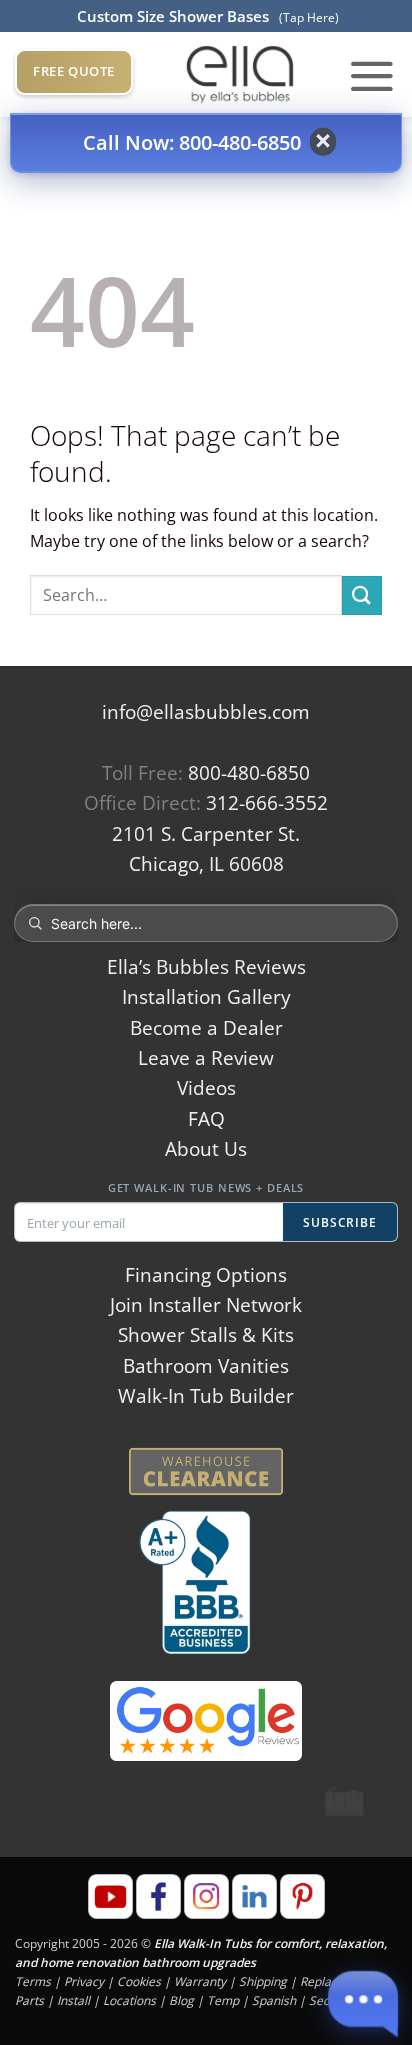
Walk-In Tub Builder (206, 1396)
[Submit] (362, 595)
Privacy (84, 1981)
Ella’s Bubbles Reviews (206, 967)
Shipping (263, 1981)
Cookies (139, 1981)
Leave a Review (206, 1058)
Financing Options (206, 1275)
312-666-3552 (267, 803)
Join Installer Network (206, 1305)
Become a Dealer (206, 1028)
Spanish (274, 2000)
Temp (223, 2000)
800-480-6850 (249, 773)
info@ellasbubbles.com (206, 712)
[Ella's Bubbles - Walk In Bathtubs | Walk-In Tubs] (240, 74)
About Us (206, 1149)
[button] (372, 75)
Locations (129, 2000)
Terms (33, 1981)
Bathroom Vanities (206, 1366)
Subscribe (340, 1222)
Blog (181, 2000)
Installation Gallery (206, 997)
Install (73, 2000)
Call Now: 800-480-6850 (192, 142)
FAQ (206, 1119)
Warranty (200, 1981)
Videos (206, 1088)
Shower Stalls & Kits (206, 1335)
